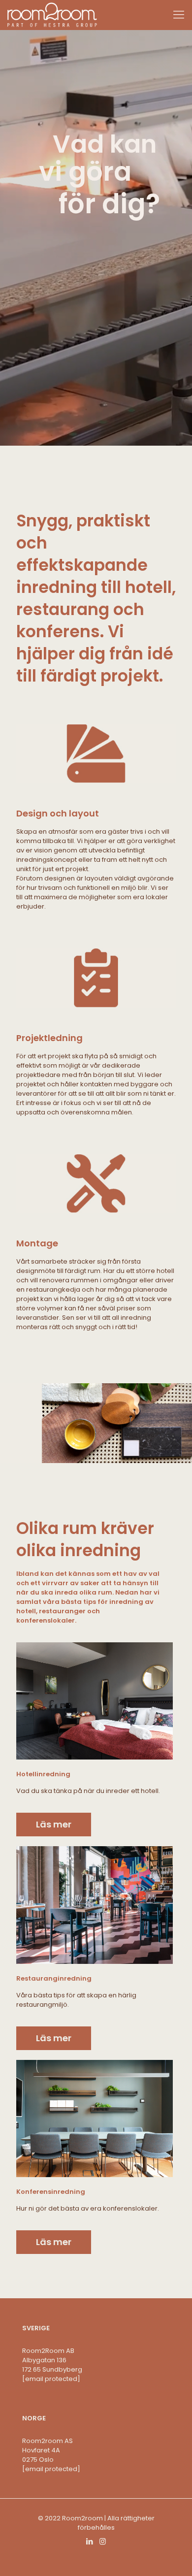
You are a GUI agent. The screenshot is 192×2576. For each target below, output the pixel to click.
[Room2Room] (52, 15)
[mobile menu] (179, 15)
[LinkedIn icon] (89, 2541)
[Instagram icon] (103, 2541)
